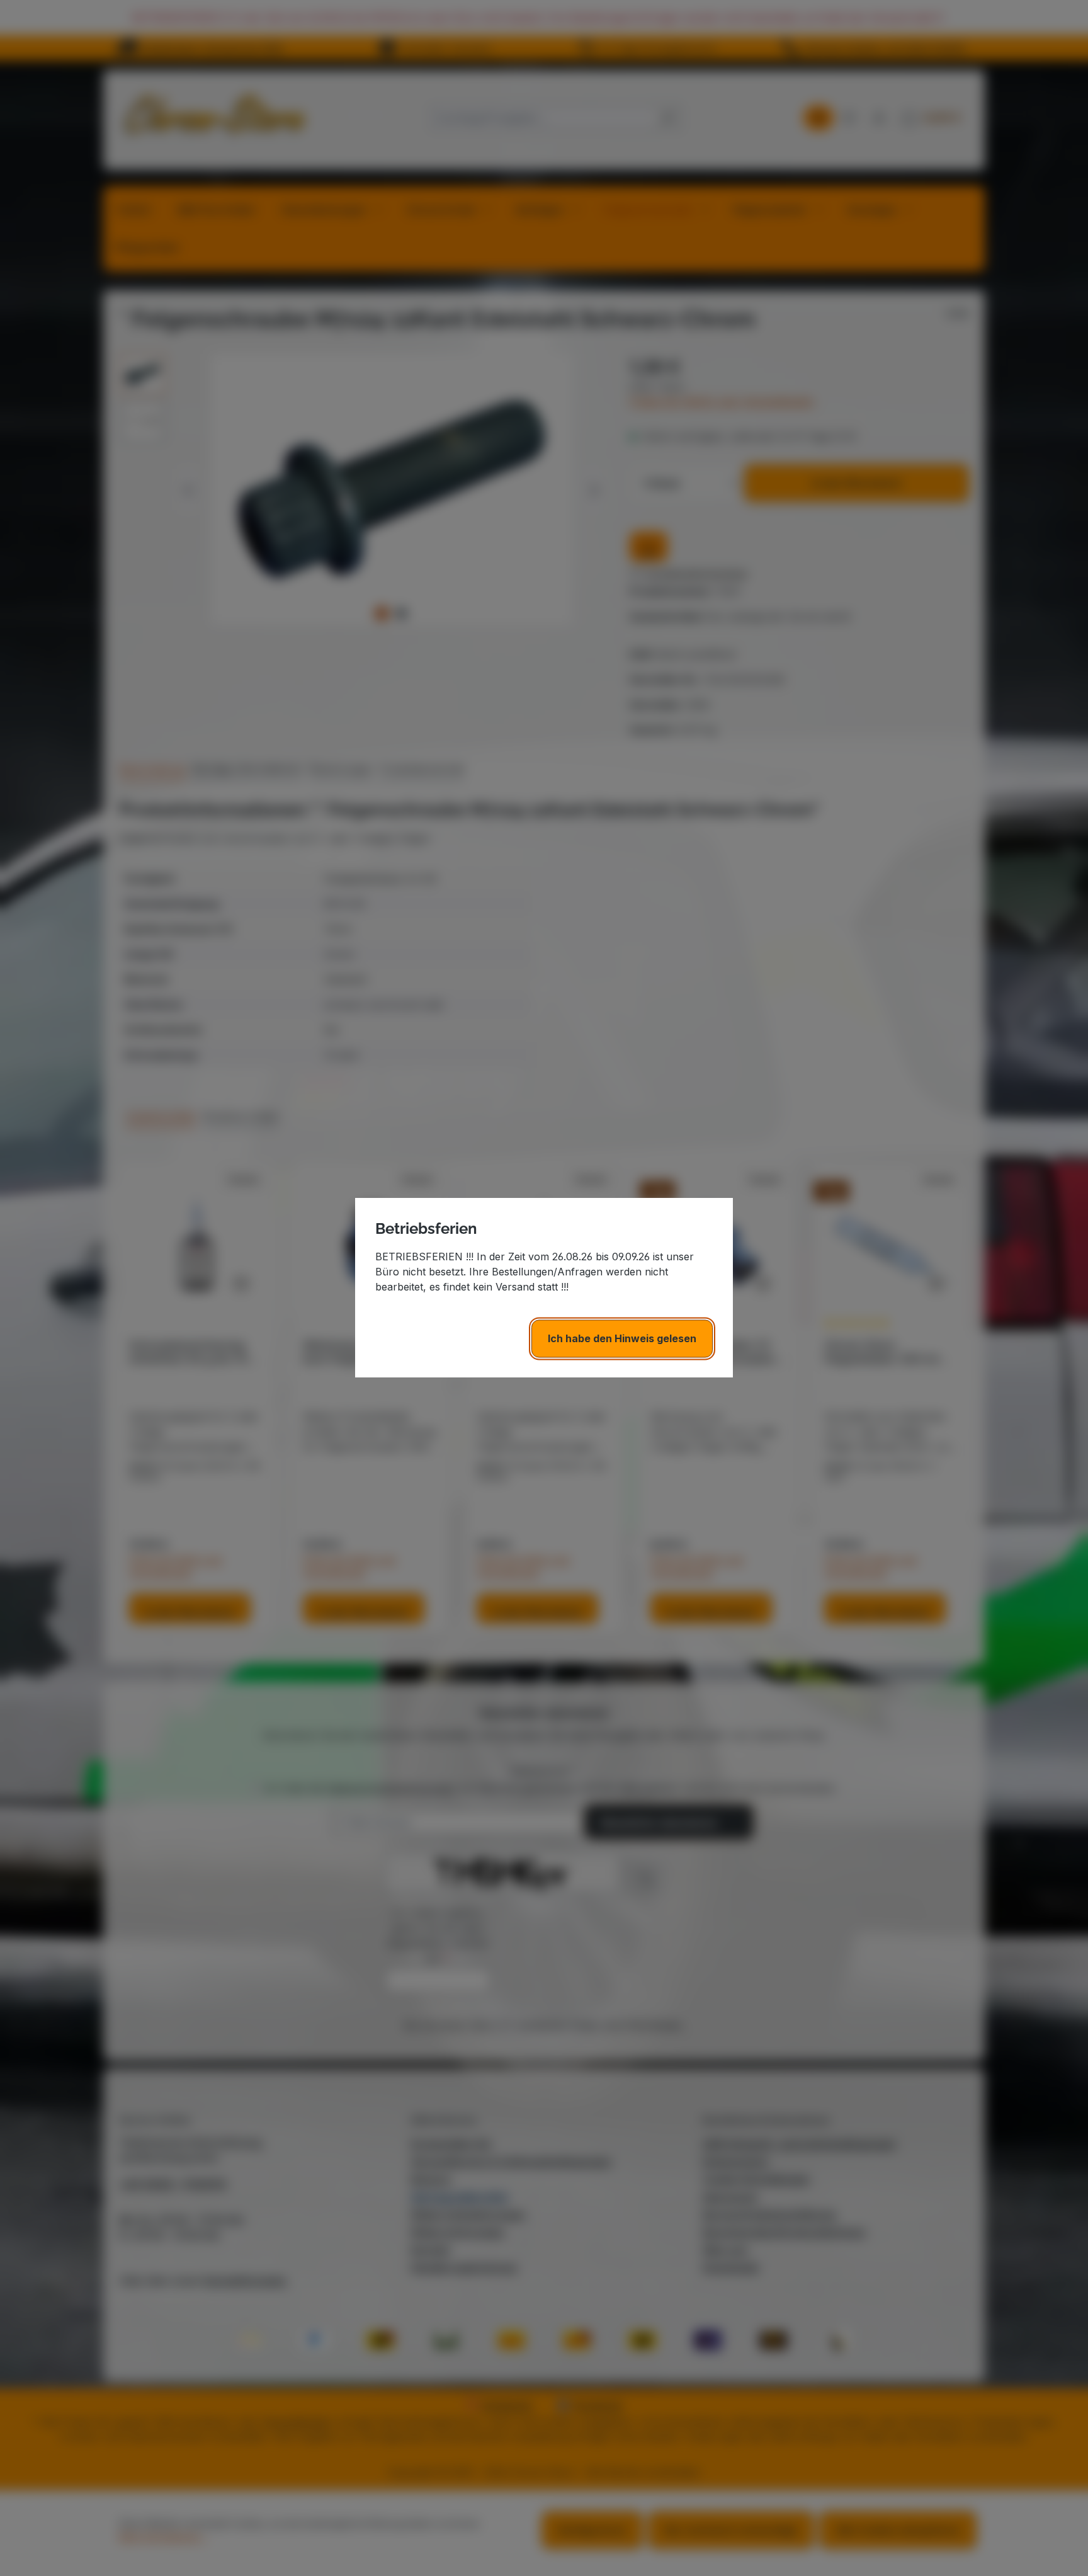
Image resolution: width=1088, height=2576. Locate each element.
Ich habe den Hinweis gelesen (622, 1339)
